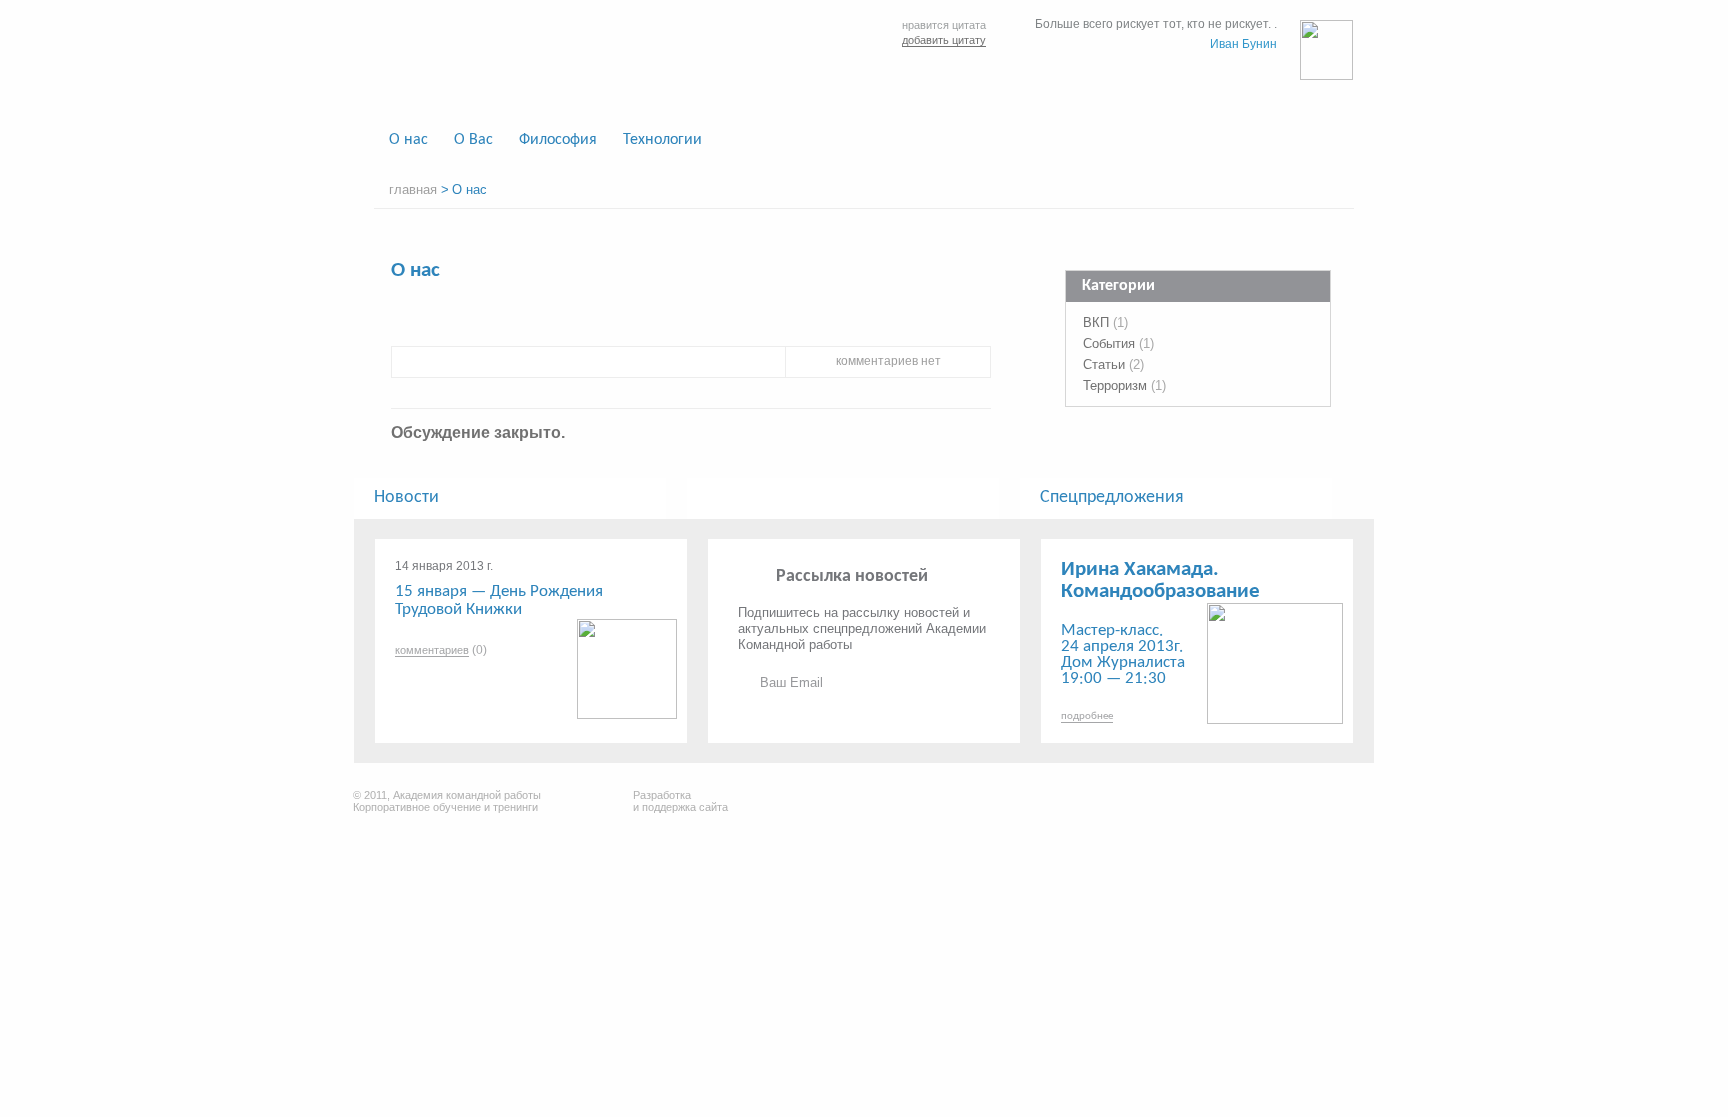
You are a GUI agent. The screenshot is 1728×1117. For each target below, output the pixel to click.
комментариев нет (888, 361)
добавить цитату (944, 40)
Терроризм (1115, 385)
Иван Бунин (1243, 44)
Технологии (662, 140)
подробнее (1087, 716)
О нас (408, 140)
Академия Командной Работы (536, 62)
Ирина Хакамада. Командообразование (1160, 580)
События (1109, 343)
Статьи (1104, 364)
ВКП (1096, 322)
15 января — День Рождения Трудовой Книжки (499, 600)
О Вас (473, 140)
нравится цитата (944, 25)
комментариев (432, 650)
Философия (558, 140)
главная (413, 189)
